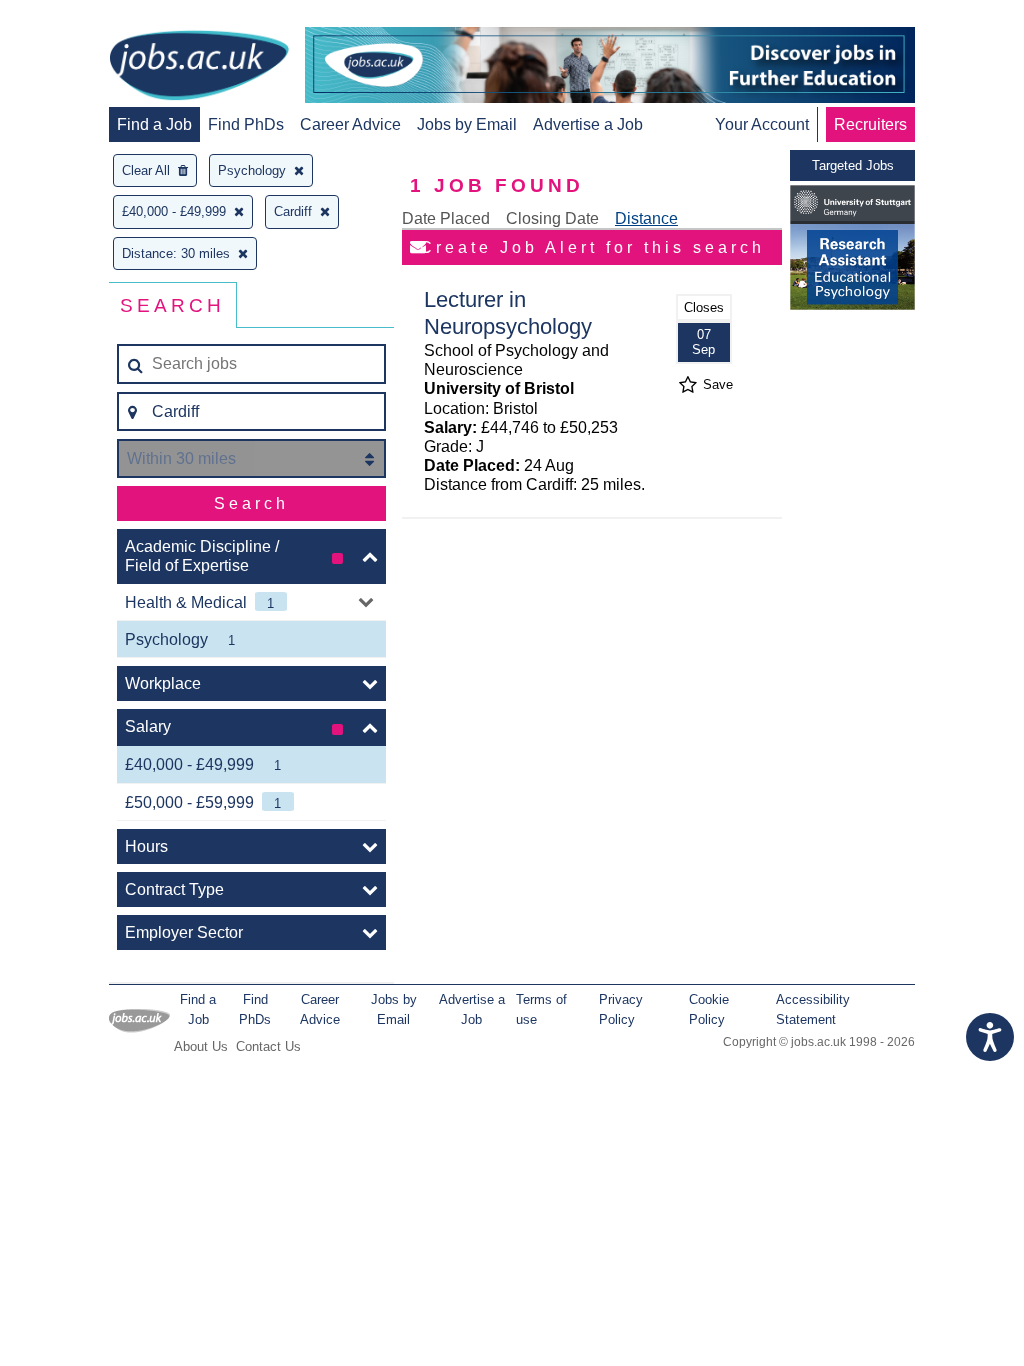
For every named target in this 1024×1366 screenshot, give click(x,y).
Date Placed (446, 218)
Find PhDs (246, 124)
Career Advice (350, 124)
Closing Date (552, 218)
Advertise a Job (588, 124)
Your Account (762, 124)
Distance (646, 218)
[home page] (199, 67)
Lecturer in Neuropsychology (508, 313)
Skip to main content (80, 17)
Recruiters (870, 124)
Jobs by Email (467, 124)
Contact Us (268, 1046)
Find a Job (154, 124)
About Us (201, 1046)
